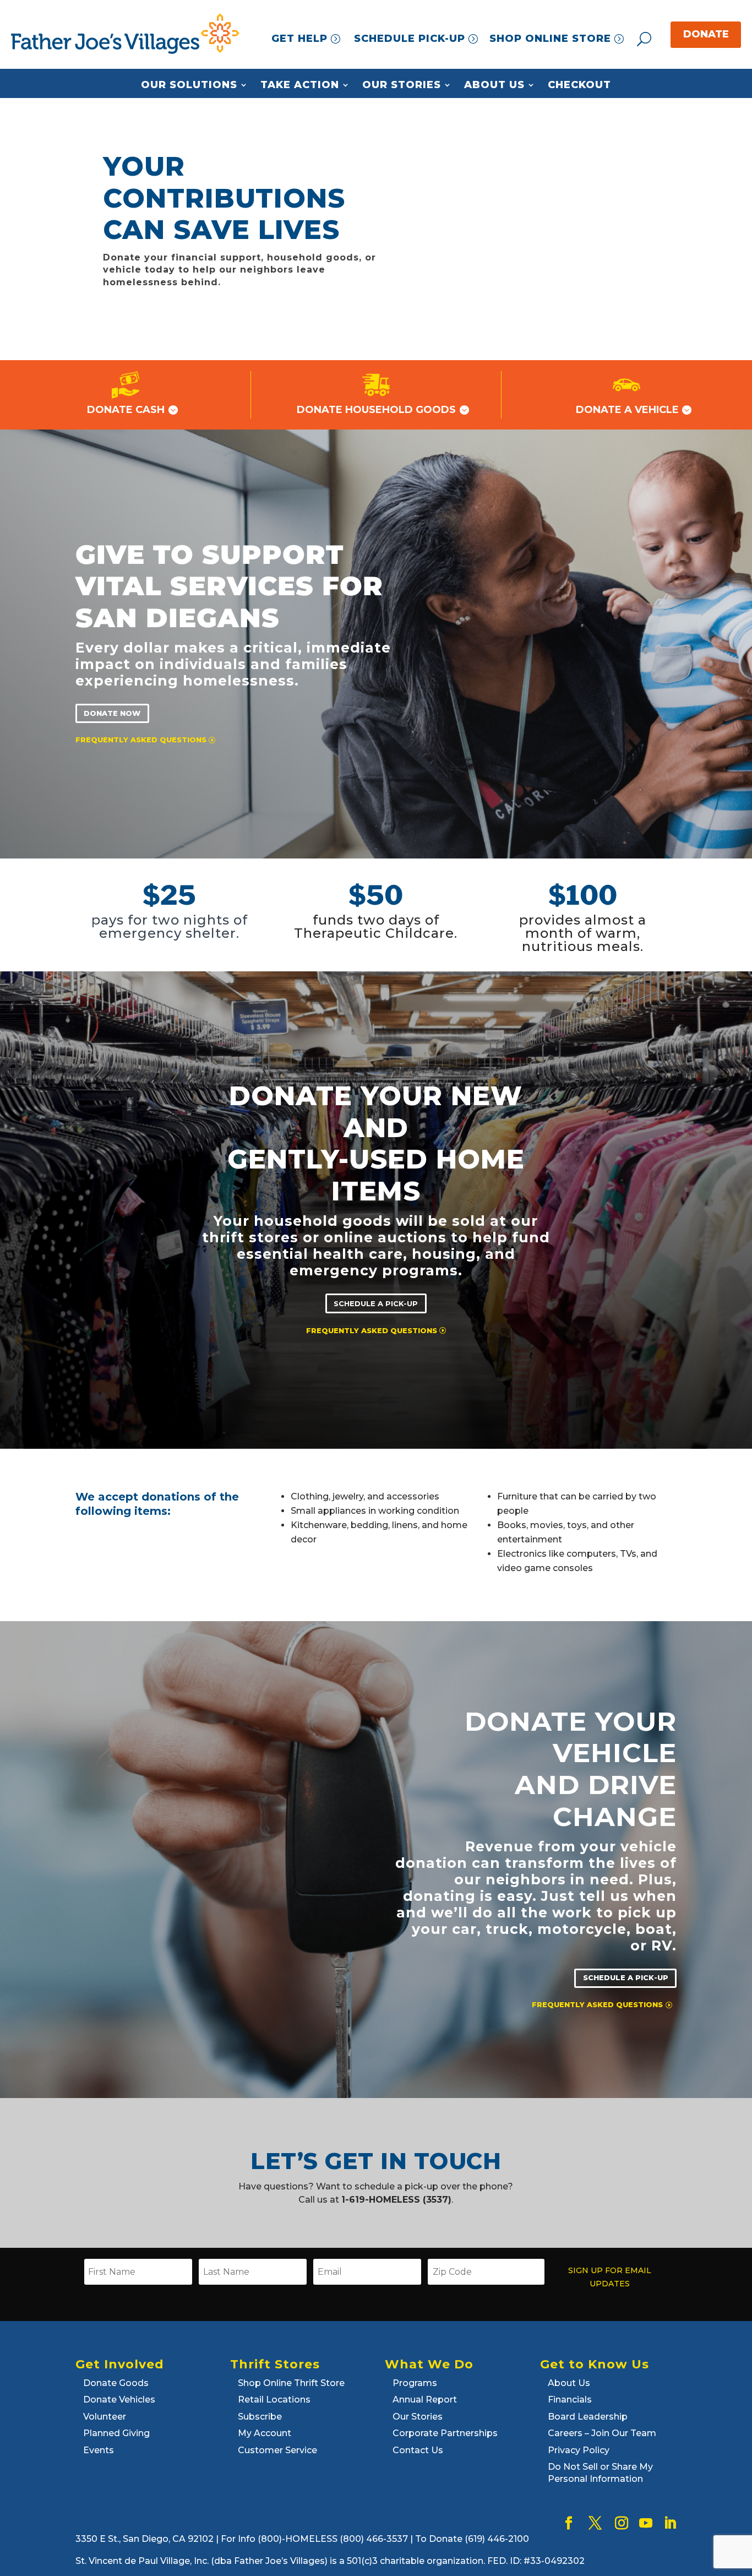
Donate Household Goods (376, 410)
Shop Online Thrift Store (291, 2383)
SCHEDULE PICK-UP (410, 39)
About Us (494, 85)
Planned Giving (116, 2433)
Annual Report (425, 2400)
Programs (415, 2383)
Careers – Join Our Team (602, 2433)
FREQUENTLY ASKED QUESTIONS (141, 740)
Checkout (579, 85)
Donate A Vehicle (627, 410)
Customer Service (277, 2450)
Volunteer (105, 2417)
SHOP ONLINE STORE (550, 39)
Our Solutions (189, 85)
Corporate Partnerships (445, 2433)
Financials (570, 2400)
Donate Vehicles (119, 2400)
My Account (265, 2433)
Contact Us (418, 2450)
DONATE (706, 34)
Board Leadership (588, 2417)
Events (99, 2450)
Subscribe (260, 2417)
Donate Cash (126, 410)
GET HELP (299, 39)
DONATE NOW (112, 713)
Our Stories (402, 85)
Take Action (300, 85)
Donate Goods (116, 2383)
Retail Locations (274, 2400)
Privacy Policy (579, 2450)
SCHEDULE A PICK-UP (626, 1978)
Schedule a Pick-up (376, 1303)
